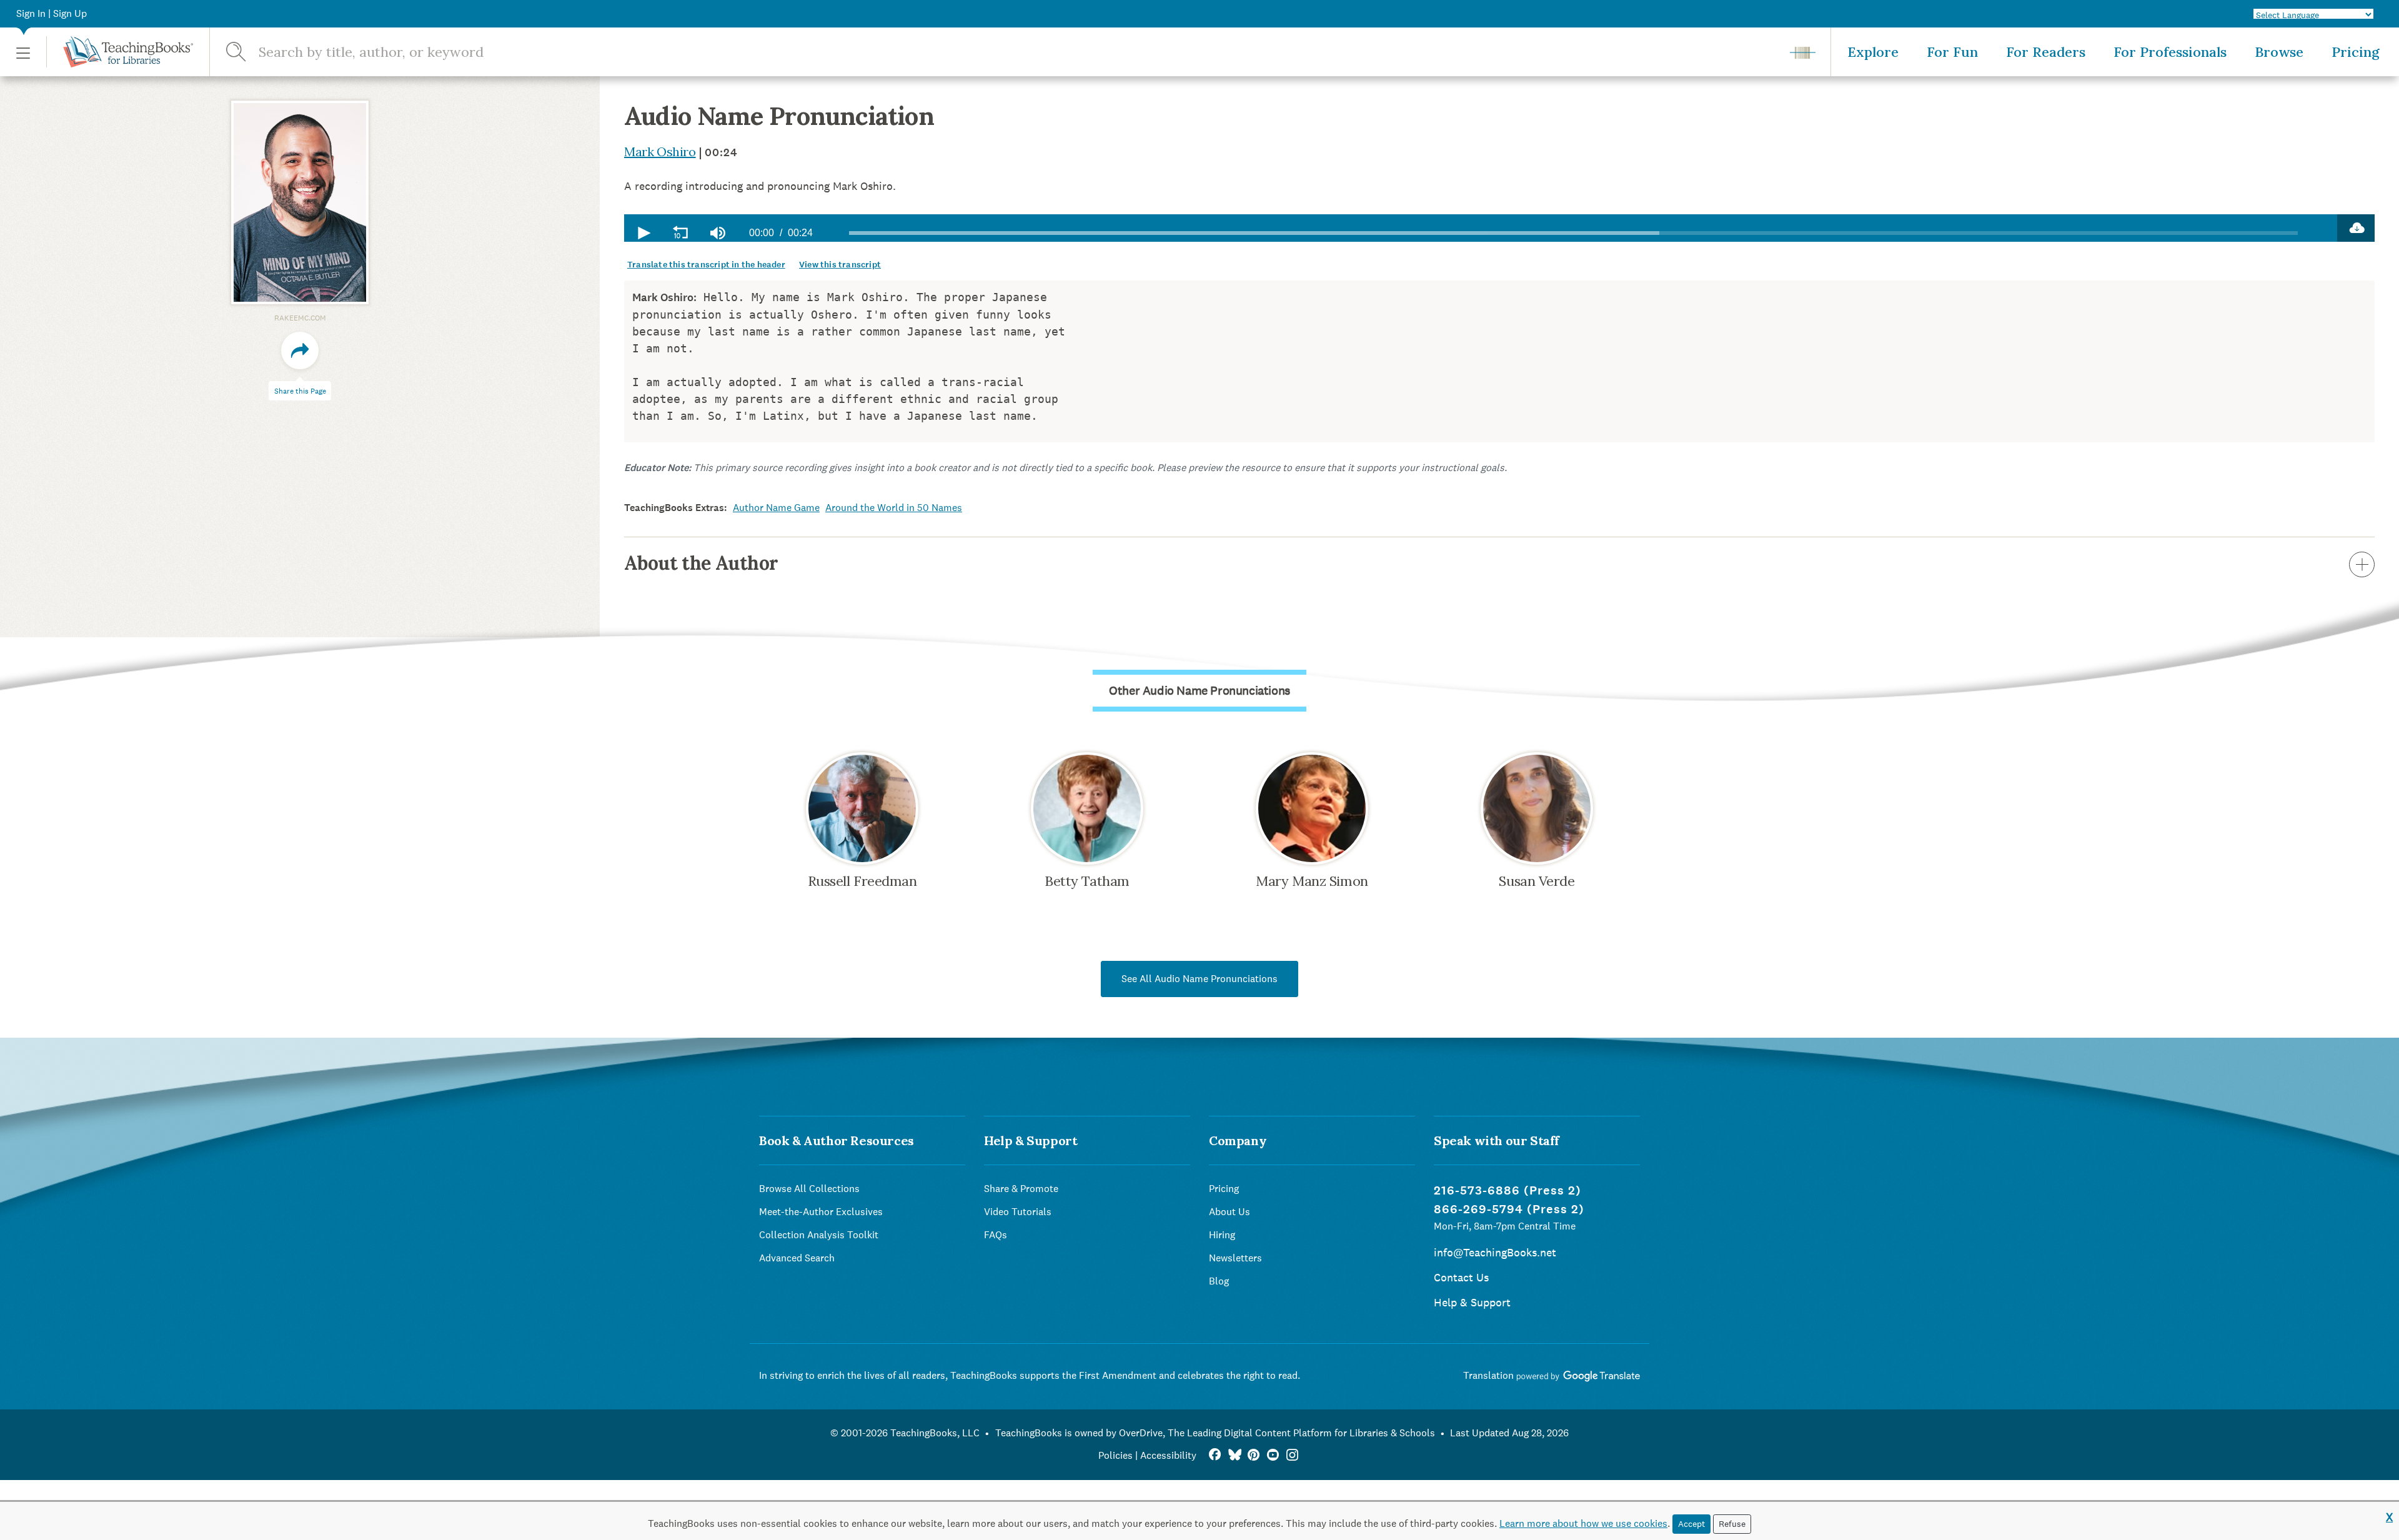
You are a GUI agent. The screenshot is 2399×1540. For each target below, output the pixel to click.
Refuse (1732, 1524)
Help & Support (1472, 1302)
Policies (1115, 1455)
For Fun (1952, 52)
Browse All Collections (809, 1189)
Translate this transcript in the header (706, 265)
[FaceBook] (1215, 1455)
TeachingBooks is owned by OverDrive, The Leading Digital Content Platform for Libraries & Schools (1215, 1433)
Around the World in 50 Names (894, 508)
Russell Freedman (862, 881)
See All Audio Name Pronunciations (1199, 979)
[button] (23, 52)
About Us (1229, 1212)
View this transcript (840, 265)
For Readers (2046, 52)
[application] (1481, 228)
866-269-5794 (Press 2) (1509, 1209)
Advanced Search (797, 1258)
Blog (1219, 1281)
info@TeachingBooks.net (1495, 1252)
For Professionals (2170, 52)
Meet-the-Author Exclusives (821, 1212)
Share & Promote (1021, 1189)
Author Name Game (776, 508)
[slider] (1573, 233)
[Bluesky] (1234, 1455)
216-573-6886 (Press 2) (1507, 1190)
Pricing (2356, 52)
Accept (1691, 1524)
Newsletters (1235, 1258)
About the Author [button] (701, 563)
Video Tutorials (1018, 1212)
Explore (1873, 52)
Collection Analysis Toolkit (819, 1235)
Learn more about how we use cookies (1583, 1523)
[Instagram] (1292, 1455)
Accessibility (1168, 1455)
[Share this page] (300, 350)
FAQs (996, 1235)
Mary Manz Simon (1312, 881)
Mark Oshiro (660, 152)
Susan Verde (1537, 881)
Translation (1490, 1375)
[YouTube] (1273, 1455)
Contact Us (1461, 1277)
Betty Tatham (1087, 881)
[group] (718, 233)
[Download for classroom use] (2356, 228)
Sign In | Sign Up (52, 13)
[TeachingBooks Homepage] (120, 52)
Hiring (1222, 1235)
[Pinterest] (1254, 1455)
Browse (2279, 52)
